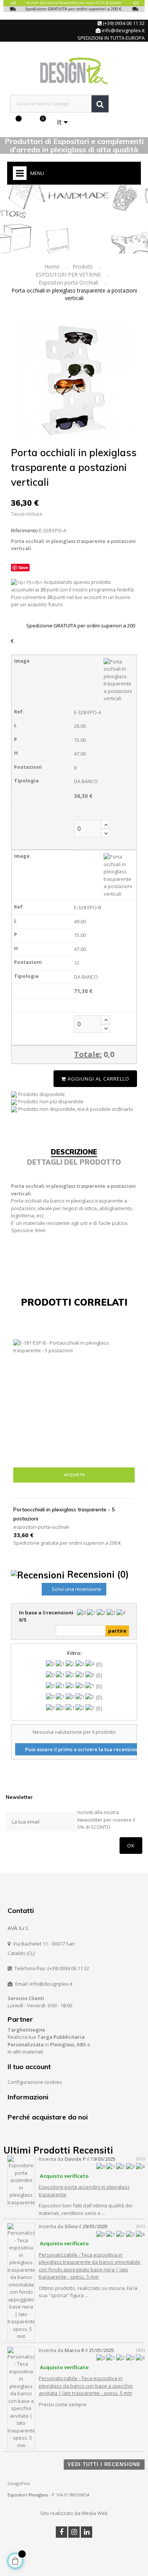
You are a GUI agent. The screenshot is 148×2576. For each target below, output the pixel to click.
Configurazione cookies (35, 2082)
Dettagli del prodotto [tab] (74, 1162)
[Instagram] (74, 2532)
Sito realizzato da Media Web (74, 2513)
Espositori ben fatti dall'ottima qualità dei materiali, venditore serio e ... (86, 2209)
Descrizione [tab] (74, 1152)
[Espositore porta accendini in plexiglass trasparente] (21, 2180)
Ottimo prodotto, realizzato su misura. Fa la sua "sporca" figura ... (88, 2292)
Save (23, 567)
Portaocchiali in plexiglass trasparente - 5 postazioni (64, 1514)
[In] (87, 2532)
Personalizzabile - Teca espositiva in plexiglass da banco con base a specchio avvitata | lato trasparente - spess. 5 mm (86, 2386)
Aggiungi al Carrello (98, 1079)
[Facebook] (61, 2532)
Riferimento (24, 530)
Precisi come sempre (63, 2404)
